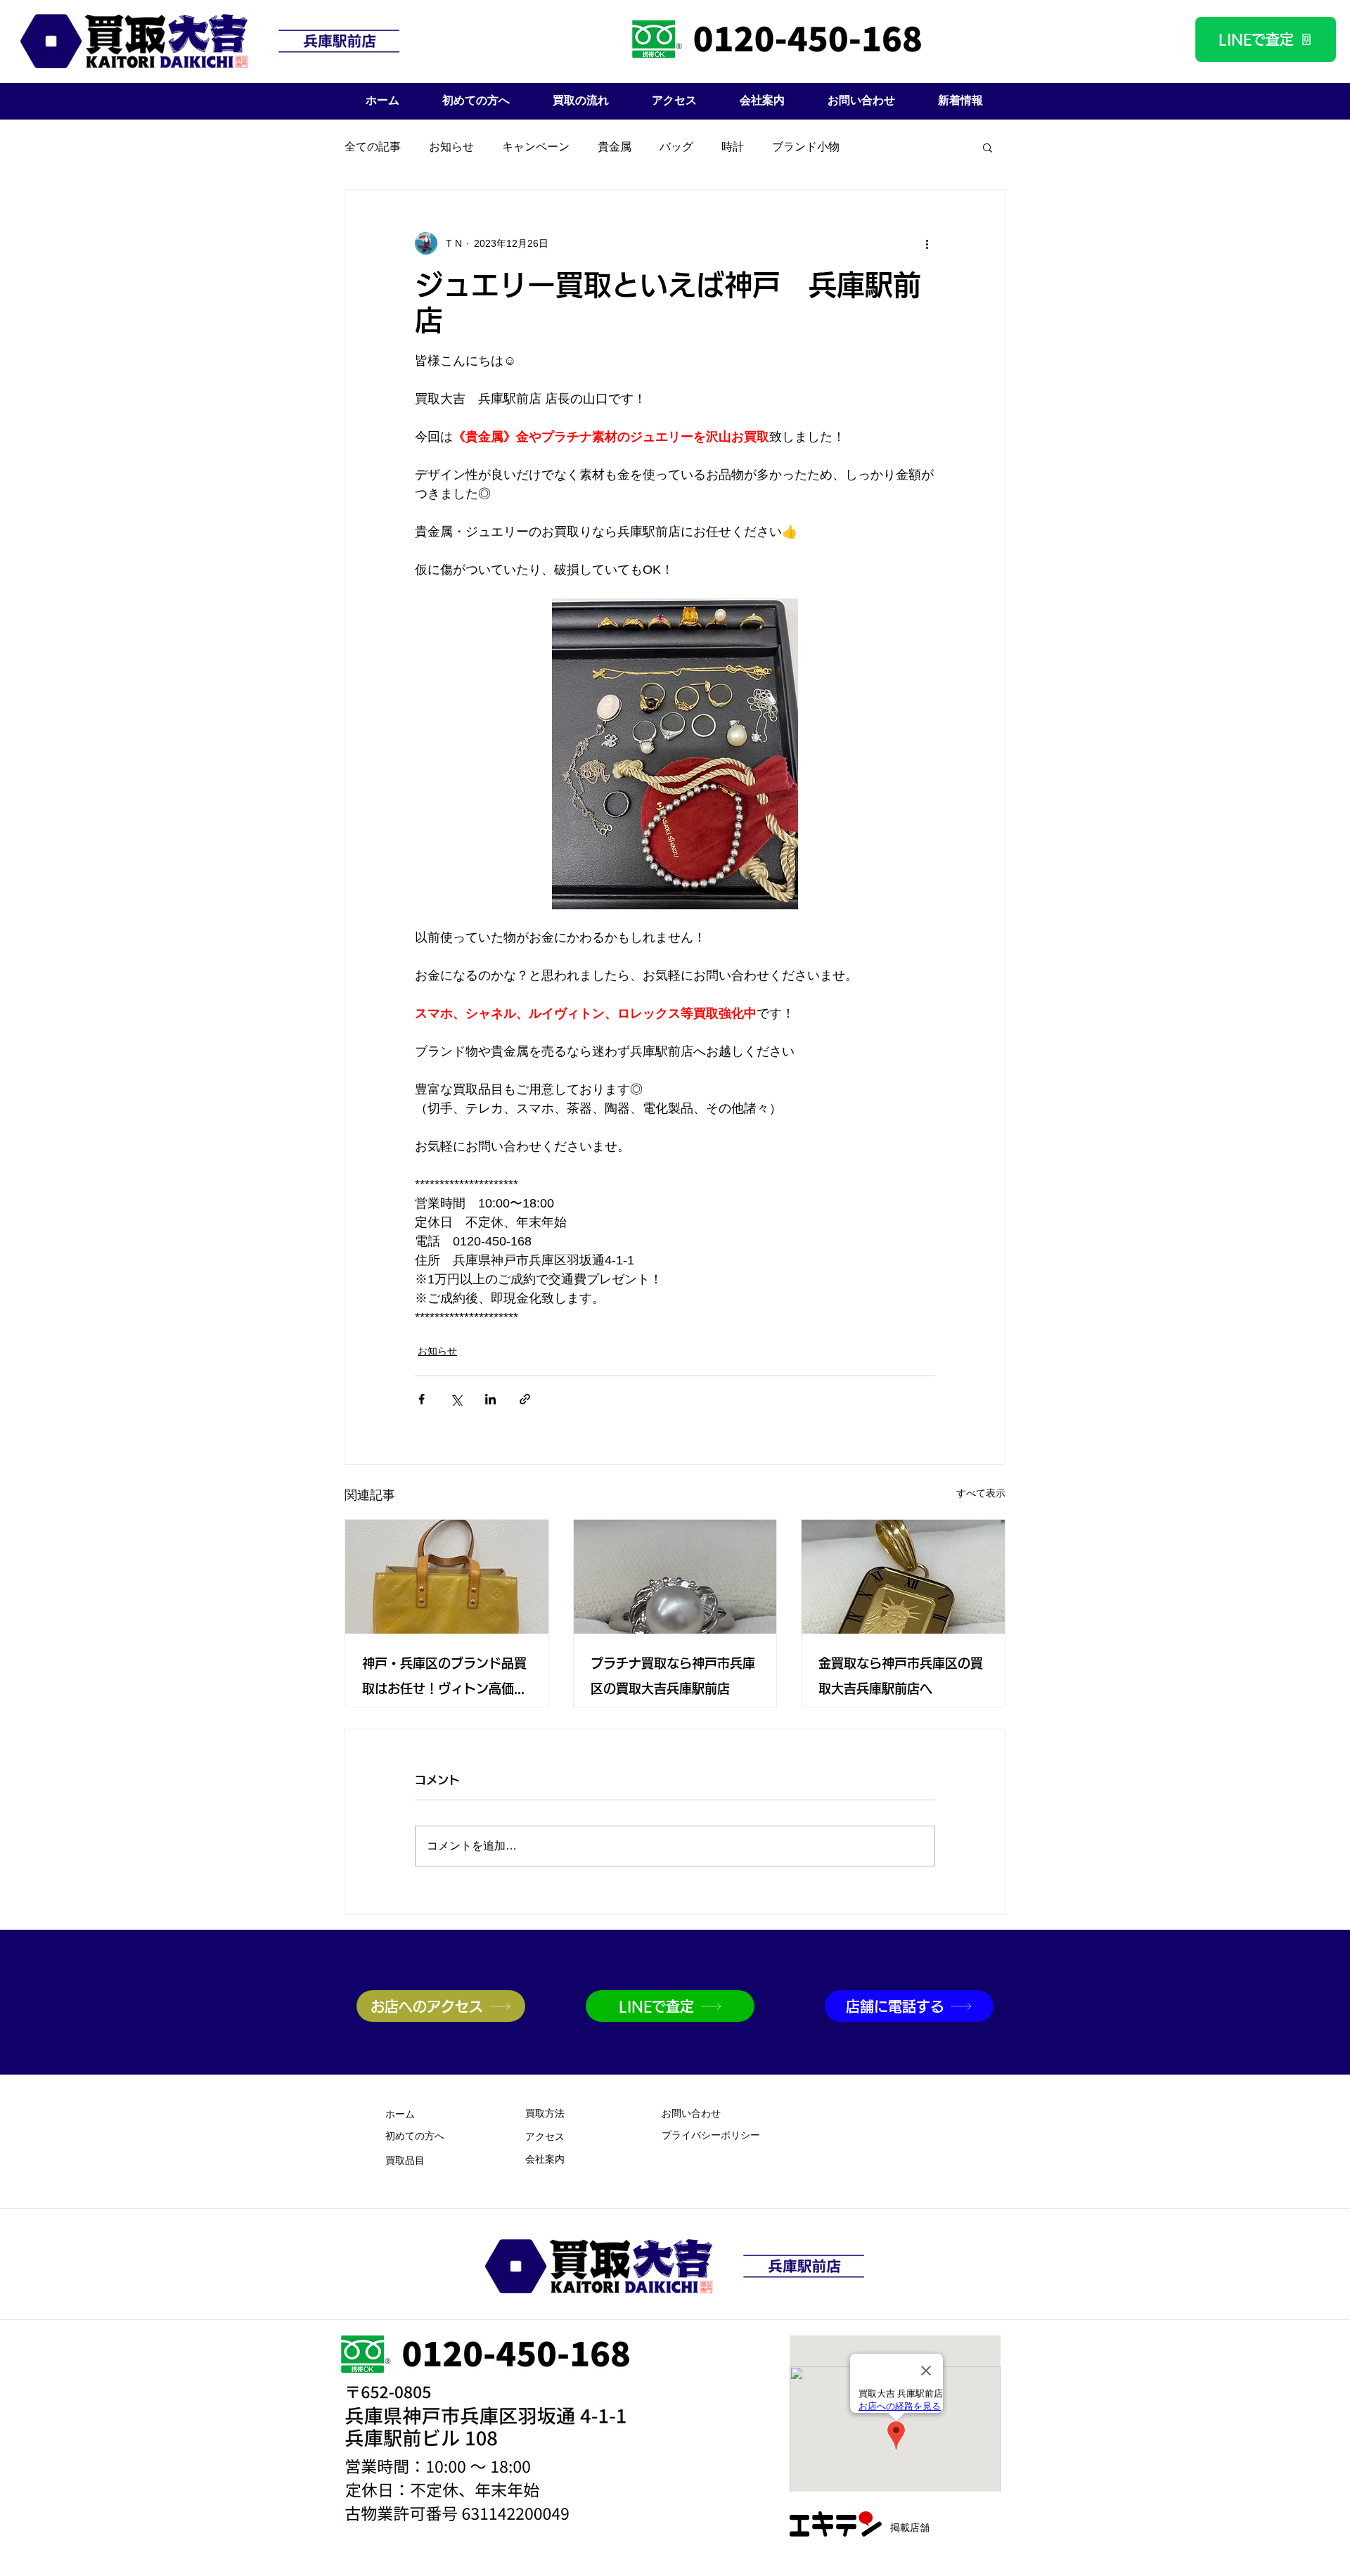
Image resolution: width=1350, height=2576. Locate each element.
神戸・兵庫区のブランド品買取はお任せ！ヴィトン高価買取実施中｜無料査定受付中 (444, 1679)
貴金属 (615, 147)
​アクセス (545, 2138)
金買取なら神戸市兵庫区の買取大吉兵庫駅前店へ (901, 1676)
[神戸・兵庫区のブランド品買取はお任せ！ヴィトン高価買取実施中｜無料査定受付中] (447, 1577)
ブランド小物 (806, 147)
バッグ (676, 147)
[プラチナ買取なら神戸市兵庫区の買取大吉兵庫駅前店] (675, 1577)
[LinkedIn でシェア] (490, 1399)
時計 (733, 147)
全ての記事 (373, 147)
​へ (415, 2137)
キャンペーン (536, 147)
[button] (988, 147)
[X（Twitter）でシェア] (456, 1399)
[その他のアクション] (927, 243)
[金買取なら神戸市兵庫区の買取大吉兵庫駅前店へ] (903, 1577)
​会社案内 (545, 2160)
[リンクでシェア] (525, 1399)
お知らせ (451, 147)
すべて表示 (981, 1493)
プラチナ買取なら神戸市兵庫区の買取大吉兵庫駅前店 (673, 1676)
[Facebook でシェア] (422, 1399)
